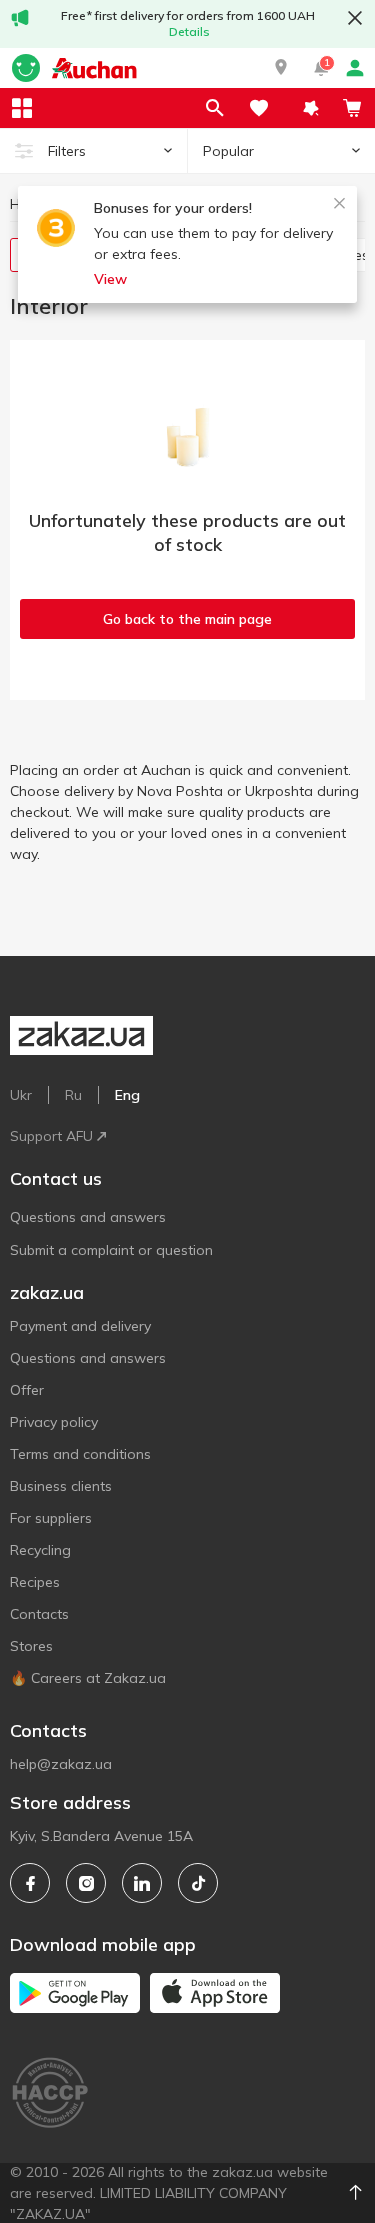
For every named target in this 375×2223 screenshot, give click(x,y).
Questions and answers (88, 1217)
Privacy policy (54, 1422)
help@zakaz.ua (61, 1764)
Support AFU (51, 1136)
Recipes (35, 1582)
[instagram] (86, 1883)
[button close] (355, 18)
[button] (281, 68)
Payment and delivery (80, 1326)
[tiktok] (198, 1883)
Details (189, 31)
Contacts (39, 1614)
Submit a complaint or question (111, 1250)
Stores (31, 1646)
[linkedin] (142, 1883)
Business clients (61, 1486)
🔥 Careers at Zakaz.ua (88, 1678)
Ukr (21, 1095)
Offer (27, 1390)
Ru (73, 1095)
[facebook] (30, 1883)
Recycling (40, 1550)
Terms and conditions (80, 1454)
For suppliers (51, 1518)
